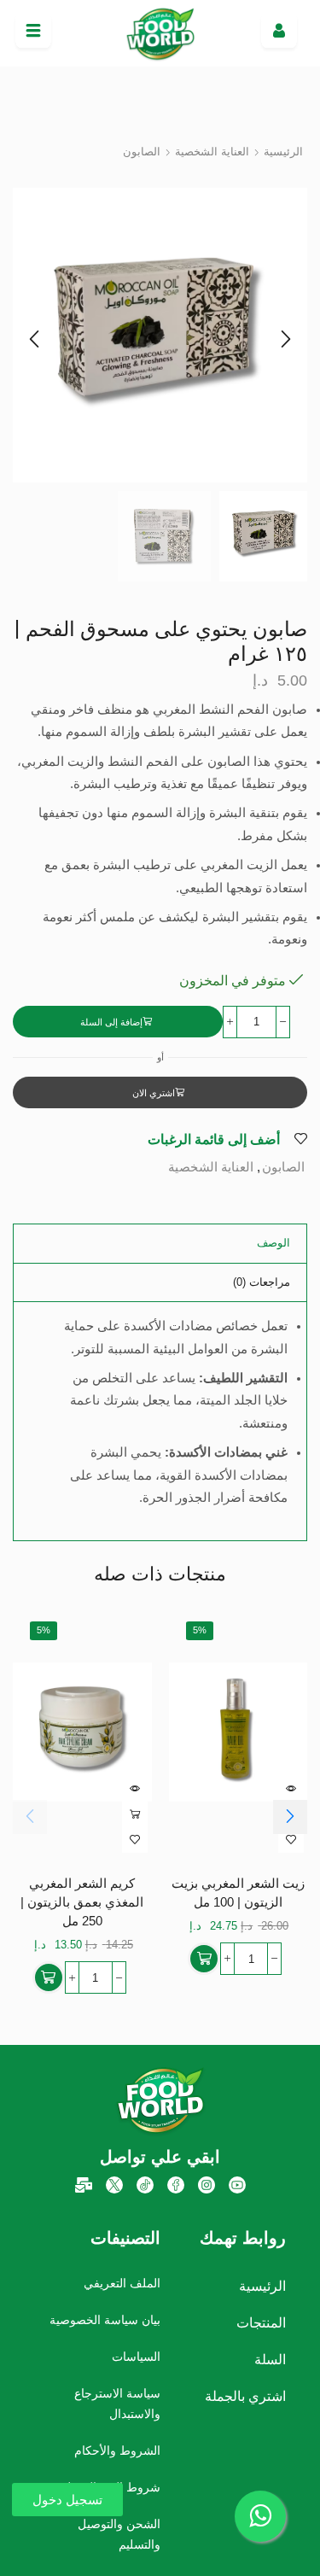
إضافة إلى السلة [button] (135, 1814)
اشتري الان (154, 1093)
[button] (34, 340)
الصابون (142, 152)
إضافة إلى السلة (111, 1022)
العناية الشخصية (212, 152)
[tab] (273, 1244)
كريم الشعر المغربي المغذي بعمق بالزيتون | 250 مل (82, 1902)
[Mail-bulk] (84, 2185)
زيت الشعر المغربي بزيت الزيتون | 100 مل (238, 1893)
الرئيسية (283, 152)
